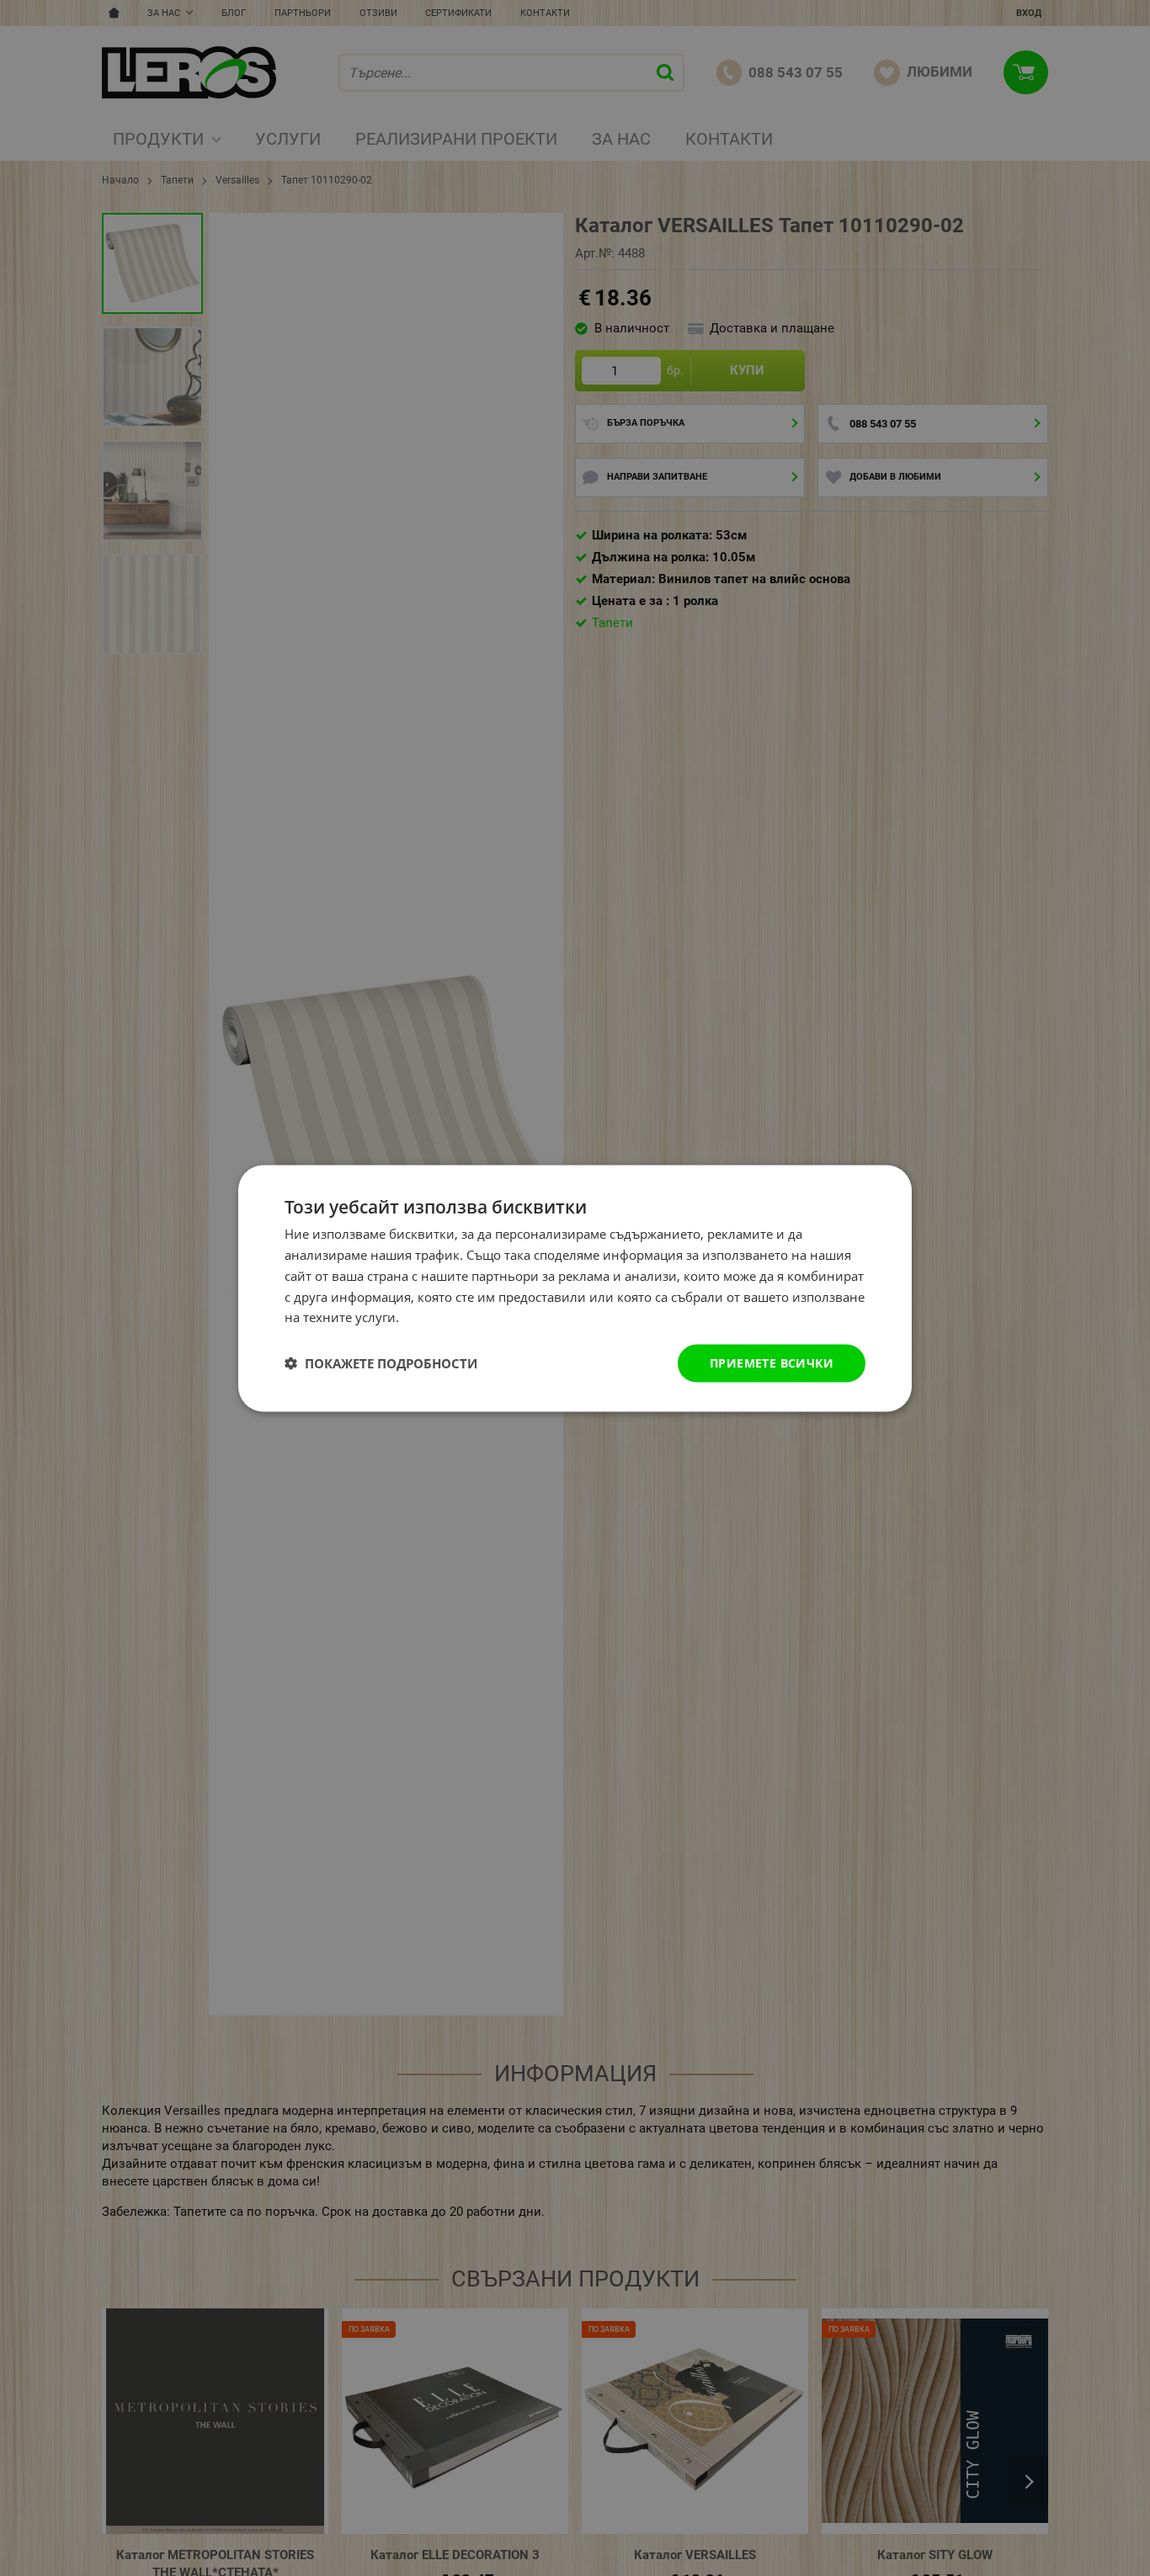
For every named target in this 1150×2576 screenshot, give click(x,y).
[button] (381, 1363)
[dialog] (575, 1288)
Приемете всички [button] (772, 1362)
